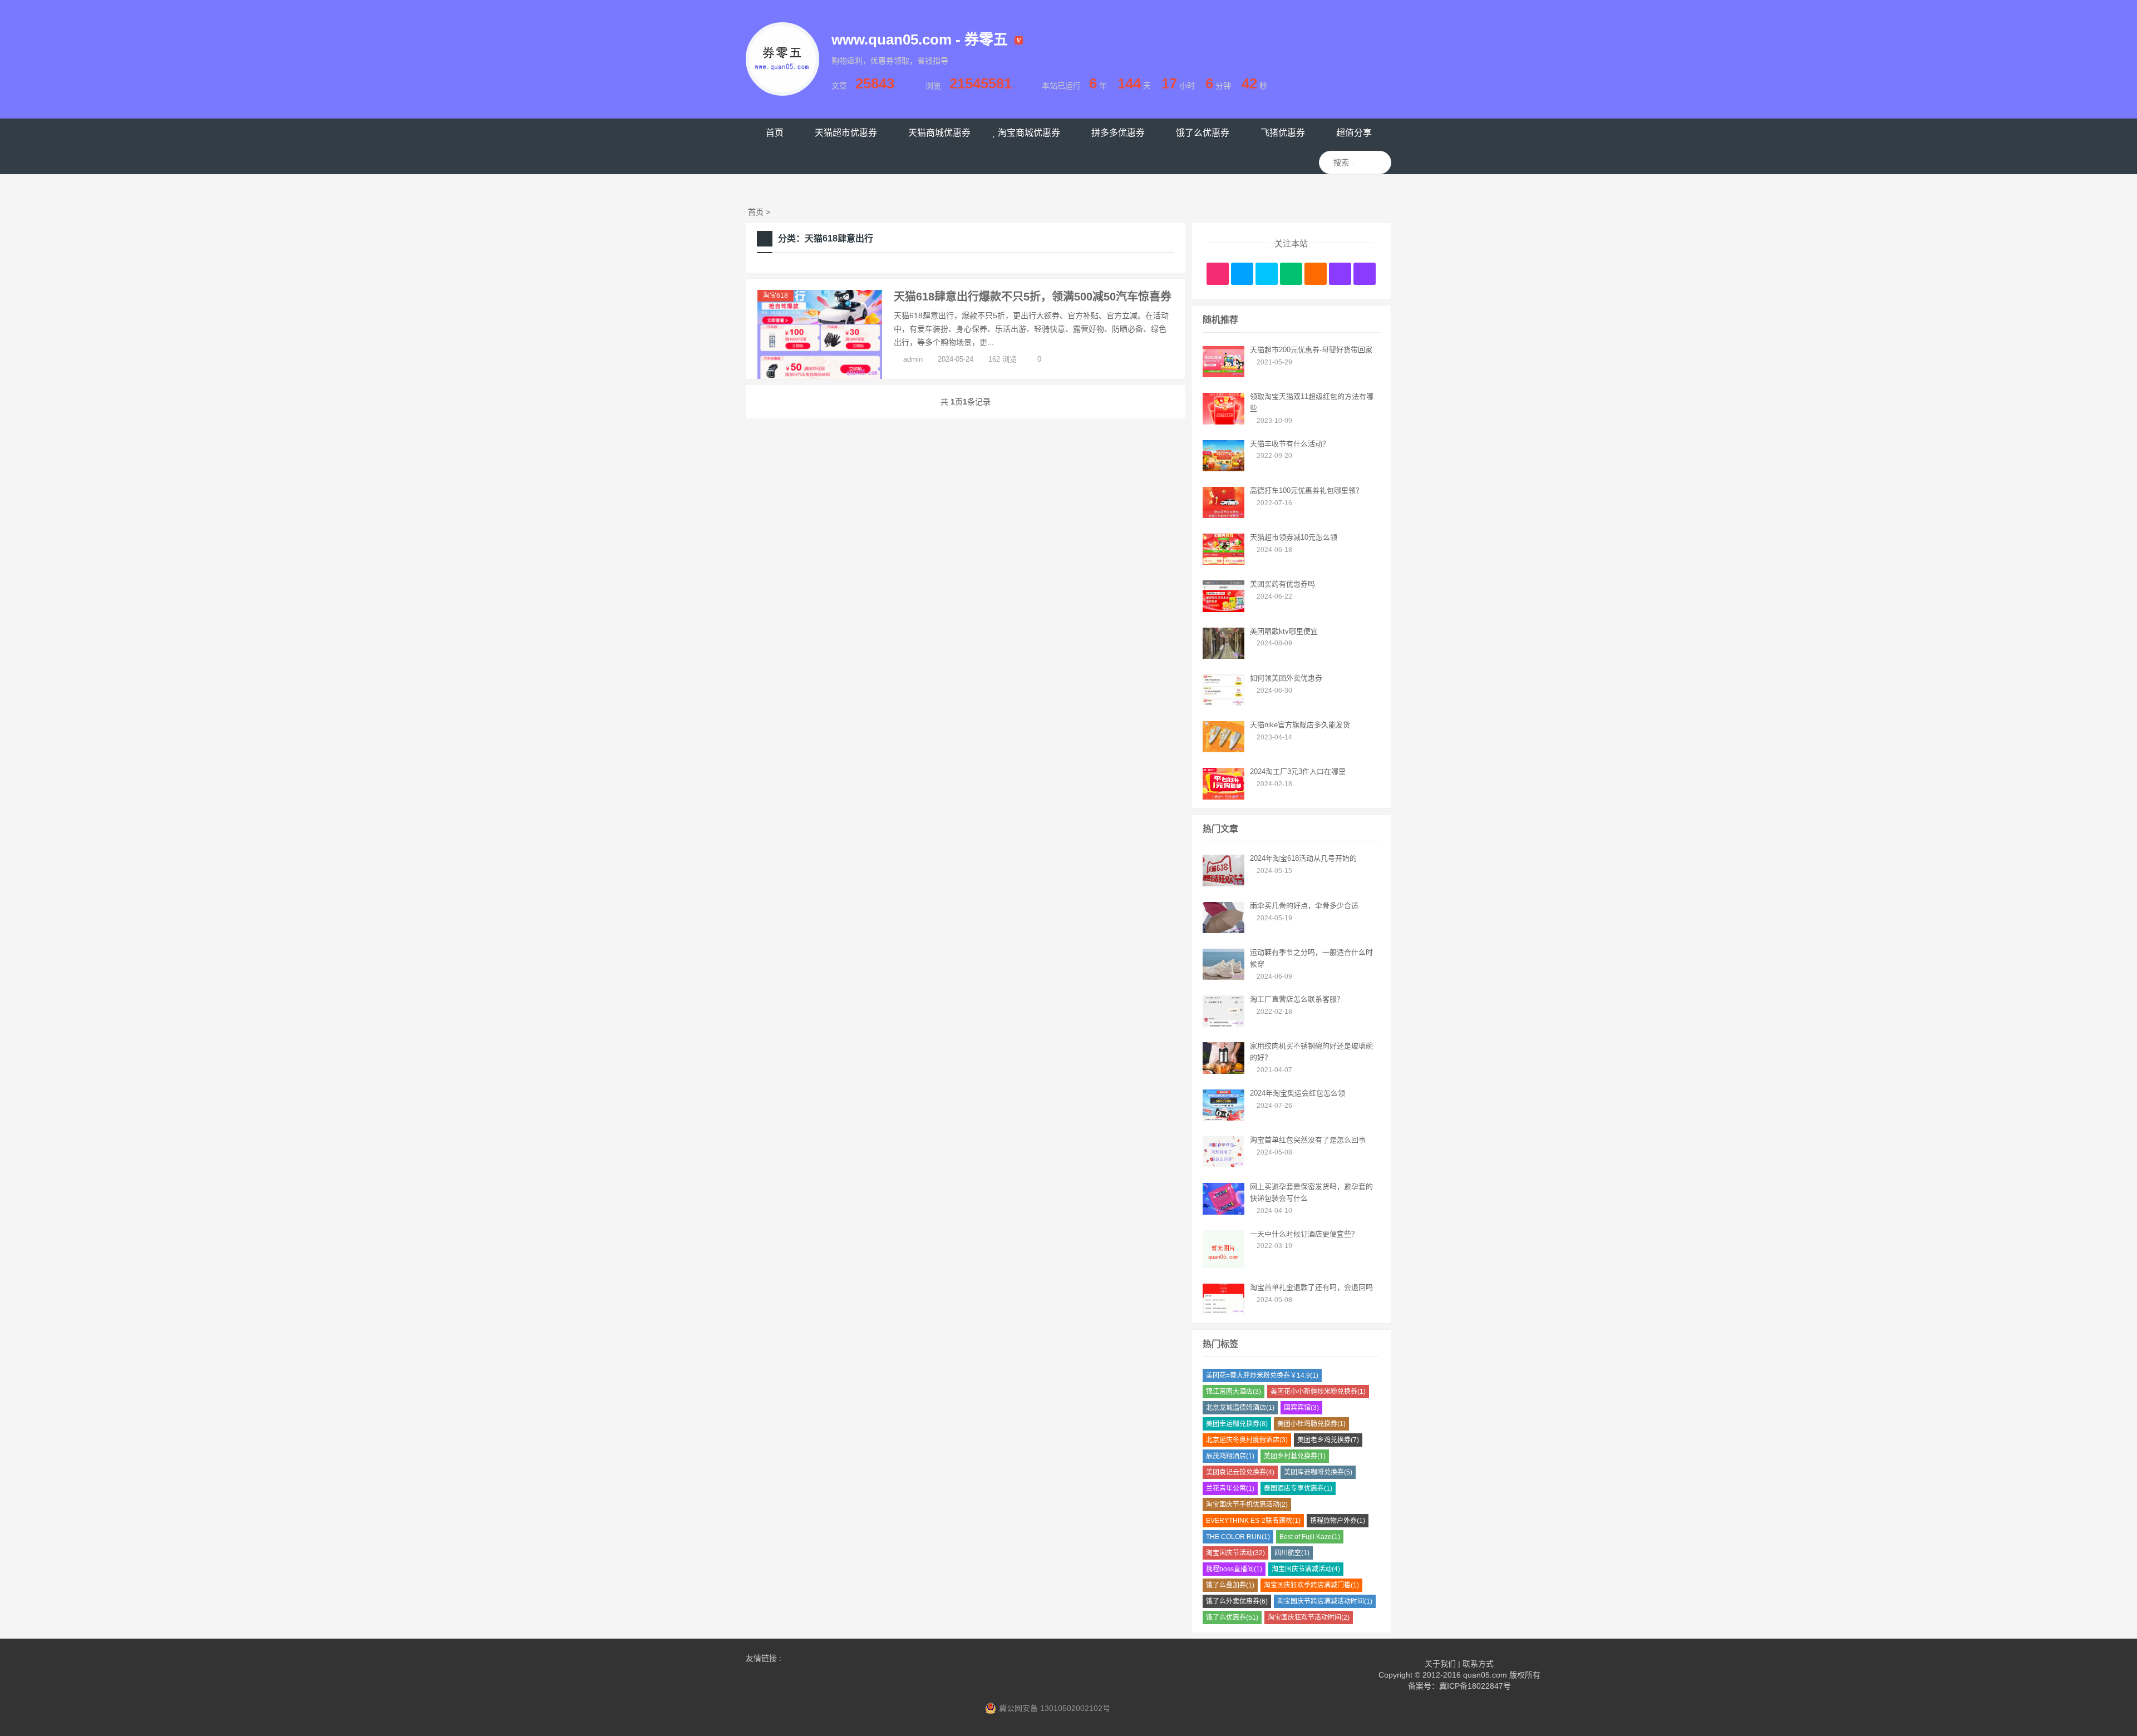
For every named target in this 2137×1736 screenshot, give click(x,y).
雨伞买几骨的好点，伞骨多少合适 (1304, 906)
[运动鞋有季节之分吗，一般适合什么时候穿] (1223, 977)
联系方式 (1478, 1664)
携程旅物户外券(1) (1338, 1521)
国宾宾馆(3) (1301, 1408)
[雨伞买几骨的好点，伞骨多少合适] (1223, 930)
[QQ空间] (1365, 274)
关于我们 (1440, 1664)
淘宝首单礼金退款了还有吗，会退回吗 (1311, 1287)
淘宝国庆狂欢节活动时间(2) (1309, 1617)
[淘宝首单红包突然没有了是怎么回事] (1223, 1165)
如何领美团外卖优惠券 (1286, 678)
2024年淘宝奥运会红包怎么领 (1298, 1093)
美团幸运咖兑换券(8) (1237, 1424)
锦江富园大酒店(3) (1234, 1392)
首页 (756, 212)
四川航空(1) (1292, 1553)
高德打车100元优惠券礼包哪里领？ (1306, 490)
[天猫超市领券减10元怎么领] (1223, 562)
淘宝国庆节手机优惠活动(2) (1247, 1505)
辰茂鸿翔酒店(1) (1230, 1456)
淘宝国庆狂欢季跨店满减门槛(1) (1311, 1585)
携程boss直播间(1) (1234, 1569)
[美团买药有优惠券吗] (1223, 609)
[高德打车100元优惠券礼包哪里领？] (1223, 515)
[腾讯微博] (1242, 274)
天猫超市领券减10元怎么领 (1294, 537)
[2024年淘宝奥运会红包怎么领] (1223, 1118)
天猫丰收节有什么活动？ (1290, 444)
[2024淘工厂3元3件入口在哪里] (1223, 797)
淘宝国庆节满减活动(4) (1306, 1569)
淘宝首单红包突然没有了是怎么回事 (1308, 1140)
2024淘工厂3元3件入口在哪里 (1298, 771)
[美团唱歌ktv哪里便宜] (1223, 656)
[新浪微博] (1218, 274)
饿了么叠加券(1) (1230, 1585)
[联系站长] (1267, 274)
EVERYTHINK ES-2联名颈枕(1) (1253, 1521)
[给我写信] (1316, 274)
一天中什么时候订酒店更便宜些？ (1304, 1234)
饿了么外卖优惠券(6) (1237, 1601)
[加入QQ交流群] (1340, 274)
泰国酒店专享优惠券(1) (1298, 1488)
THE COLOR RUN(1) (1238, 1537)
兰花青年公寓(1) (1230, 1488)
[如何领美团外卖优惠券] (1223, 703)
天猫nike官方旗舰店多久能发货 (1300, 725)
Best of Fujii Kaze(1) (1310, 1537)
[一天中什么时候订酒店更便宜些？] (1223, 1265)
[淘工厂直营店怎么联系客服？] (1223, 1024)
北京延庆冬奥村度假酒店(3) (1247, 1440)
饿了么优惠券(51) (1232, 1617)
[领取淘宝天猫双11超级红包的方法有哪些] (1223, 422)
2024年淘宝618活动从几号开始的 (1303, 858)
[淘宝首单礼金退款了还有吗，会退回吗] (1223, 1312)
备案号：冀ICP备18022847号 (1459, 1686)
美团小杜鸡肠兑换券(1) (1311, 1424)
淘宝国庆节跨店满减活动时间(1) (1325, 1601)
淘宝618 (775, 295)
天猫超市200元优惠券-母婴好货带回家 (1311, 350)
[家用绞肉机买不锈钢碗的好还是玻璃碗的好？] (1223, 1071)
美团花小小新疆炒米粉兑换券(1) (1318, 1392)
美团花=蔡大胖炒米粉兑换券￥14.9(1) (1262, 1375)
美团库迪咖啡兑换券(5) (1318, 1472)
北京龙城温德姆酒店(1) (1240, 1408)
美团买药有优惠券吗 (1282, 584)
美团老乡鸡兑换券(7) (1328, 1440)
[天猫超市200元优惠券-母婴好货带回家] (1223, 374)
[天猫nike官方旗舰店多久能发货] (1223, 749)
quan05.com (1485, 1675)
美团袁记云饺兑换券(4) (1240, 1472)
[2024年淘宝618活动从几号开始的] (1223, 884)
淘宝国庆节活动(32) (1235, 1553)
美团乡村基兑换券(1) (1295, 1456)
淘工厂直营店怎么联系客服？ (1297, 999)
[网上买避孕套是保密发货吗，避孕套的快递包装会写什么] (1223, 1212)
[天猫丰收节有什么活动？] (1223, 468)
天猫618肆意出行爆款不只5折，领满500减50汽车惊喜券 (1033, 297)
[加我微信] (1291, 274)
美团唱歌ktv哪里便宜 (1284, 631)
